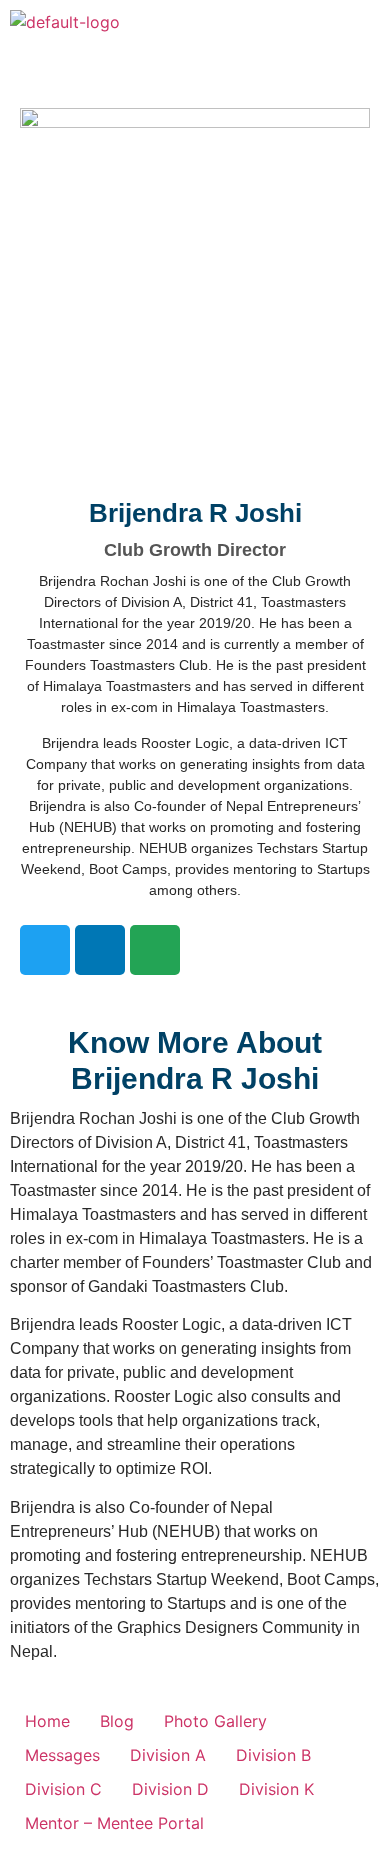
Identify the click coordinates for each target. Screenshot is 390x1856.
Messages (62, 1755)
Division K (276, 1789)
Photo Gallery (215, 1721)
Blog (117, 1721)
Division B (273, 1755)
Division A (168, 1755)
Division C (63, 1789)
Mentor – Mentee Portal (114, 1823)
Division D (170, 1789)
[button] (364, 29)
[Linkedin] (100, 950)
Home (47, 1721)
